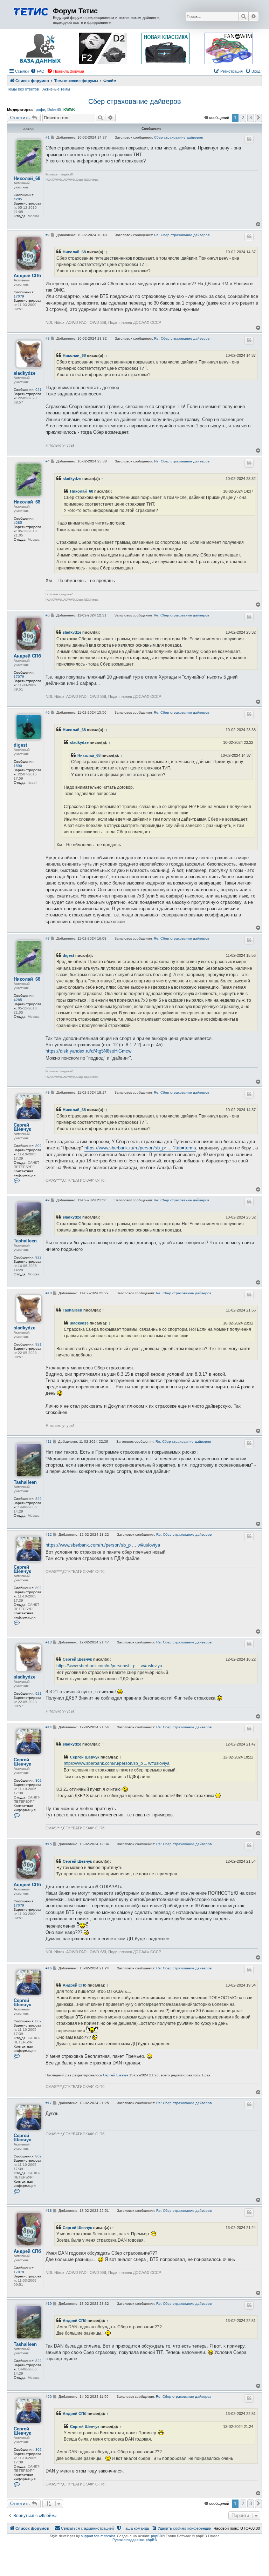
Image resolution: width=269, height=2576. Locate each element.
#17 (49, 2103)
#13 (49, 1642)
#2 (48, 235)
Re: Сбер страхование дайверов (182, 235)
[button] (258, 118)
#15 (49, 1844)
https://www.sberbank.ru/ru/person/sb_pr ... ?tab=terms (140, 1148)
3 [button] (251, 118)
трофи (40, 109)
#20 (49, 2397)
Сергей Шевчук (22, 1127)
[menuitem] (37, 71)
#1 (48, 137)
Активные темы (56, 89)
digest (20, 745)
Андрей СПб (27, 276)
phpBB (157, 2536)
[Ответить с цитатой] (249, 139)
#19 (49, 2304)
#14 (49, 1727)
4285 (18, 199)
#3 (48, 338)
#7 (48, 938)
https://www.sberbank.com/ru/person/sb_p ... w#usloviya (103, 1545)
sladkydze (25, 373)
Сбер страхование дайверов (135, 101)
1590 (18, 766)
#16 (49, 1968)
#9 (48, 1200)
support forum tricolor (98, 2536)
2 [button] (243, 118)
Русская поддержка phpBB (135, 2540)
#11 (49, 1442)
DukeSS (54, 109)
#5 (48, 615)
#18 (49, 2211)
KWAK (69, 109)
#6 (48, 712)
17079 (19, 296)
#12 (49, 1534)
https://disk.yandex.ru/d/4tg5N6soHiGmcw (88, 1051)
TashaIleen (25, 1241)
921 (39, 390)
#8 (48, 1092)
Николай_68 (27, 179)
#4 (48, 461)
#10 (49, 1293)
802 (39, 1146)
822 (39, 1257)
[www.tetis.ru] (31, 11)
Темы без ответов (23, 89)
